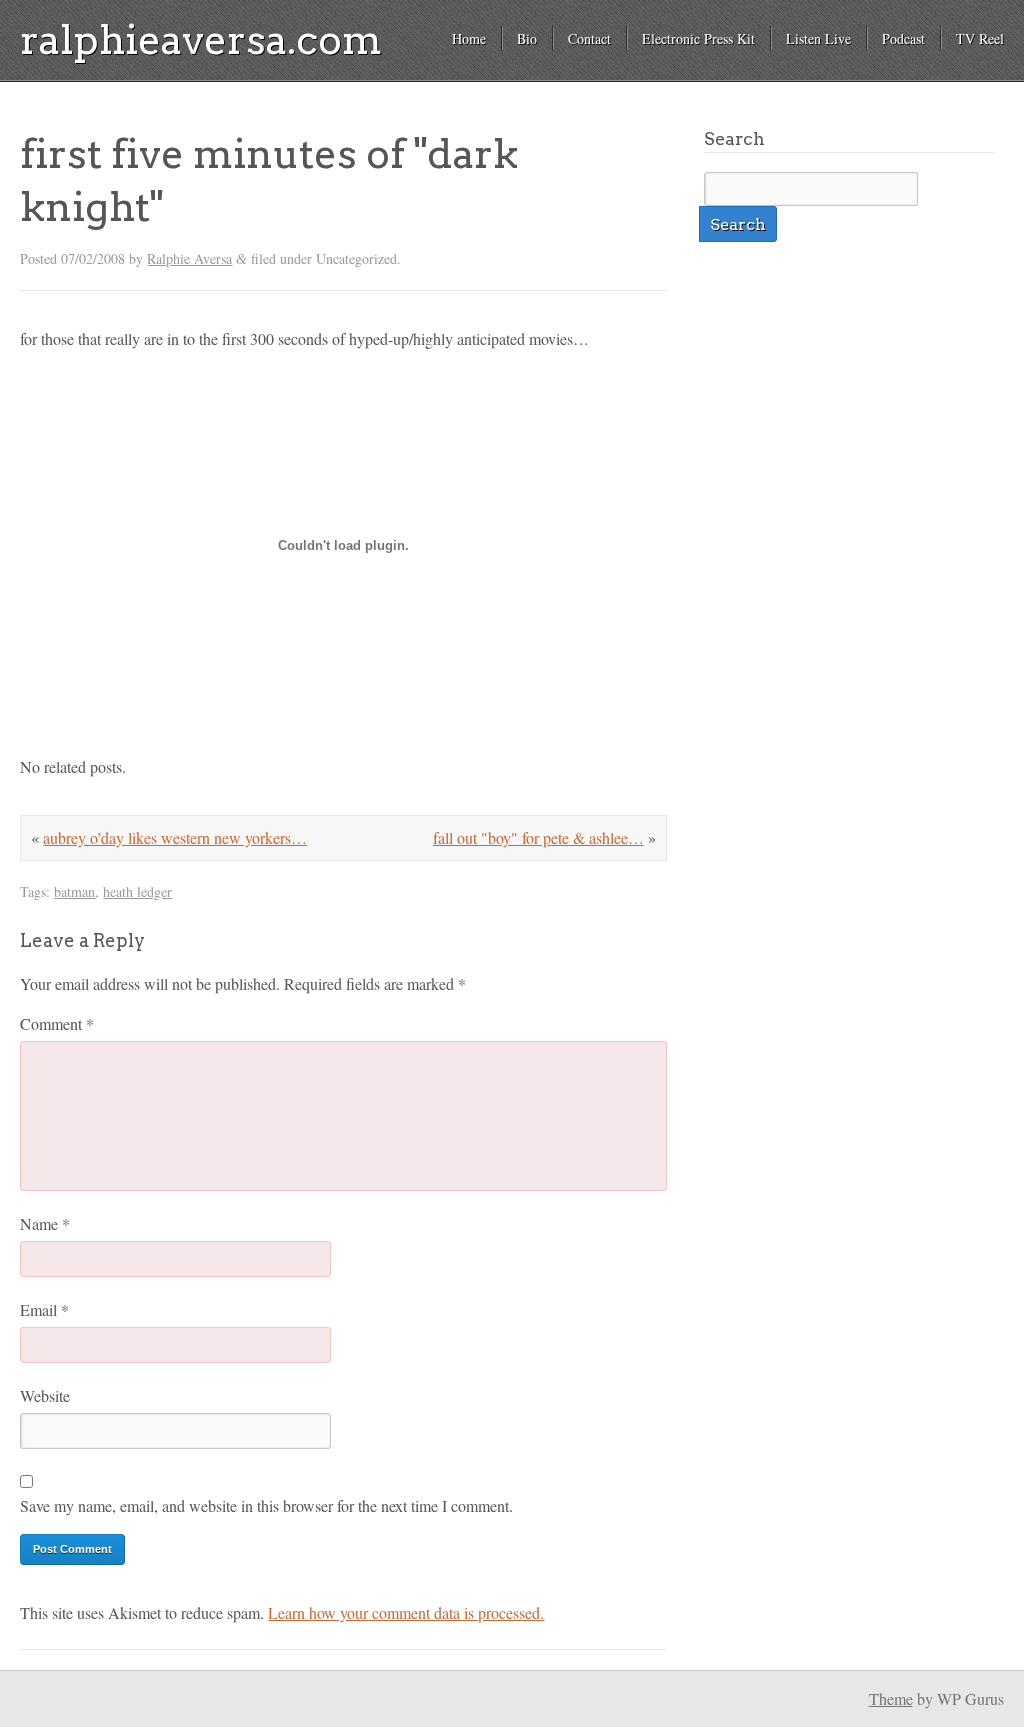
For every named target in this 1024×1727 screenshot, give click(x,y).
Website (45, 1395)
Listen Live (818, 38)
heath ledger (137, 891)
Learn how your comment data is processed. (406, 1612)
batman (74, 891)
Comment (57, 1023)
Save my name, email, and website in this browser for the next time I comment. (266, 1505)
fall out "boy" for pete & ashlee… (538, 837)
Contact (589, 38)
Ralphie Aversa (189, 258)
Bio (527, 38)
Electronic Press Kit (698, 38)
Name (45, 1223)
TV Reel (980, 38)
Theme (891, 1698)
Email (44, 1309)
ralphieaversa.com (201, 40)
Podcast (903, 38)
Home (469, 38)
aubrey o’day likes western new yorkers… (175, 837)
